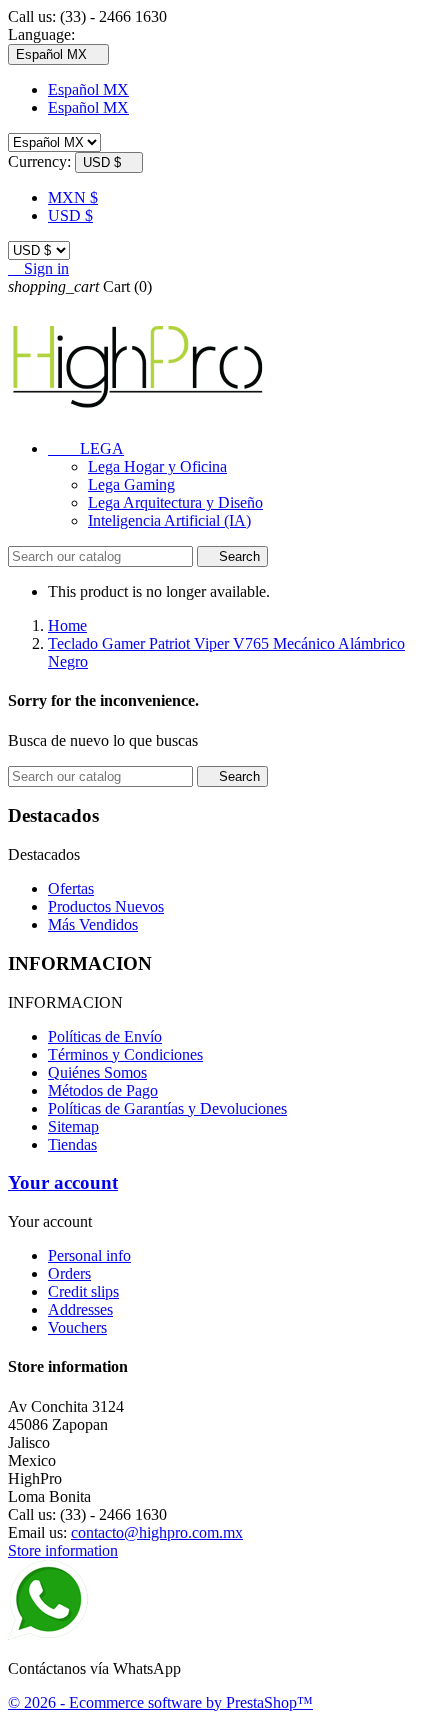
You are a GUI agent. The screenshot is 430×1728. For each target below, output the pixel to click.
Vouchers (77, 1327)
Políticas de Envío (105, 1036)
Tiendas (72, 1144)
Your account (63, 1182)
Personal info (89, 1255)
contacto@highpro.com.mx (157, 1532)
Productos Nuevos (106, 906)
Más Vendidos (93, 924)
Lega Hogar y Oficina (157, 466)
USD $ (70, 215)
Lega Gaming (131, 484)
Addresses (80, 1309)
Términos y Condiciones (125, 1054)
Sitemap (73, 1126)
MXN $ (73, 197)
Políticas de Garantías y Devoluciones (167, 1108)
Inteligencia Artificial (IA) (169, 520)
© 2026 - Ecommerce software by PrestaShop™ (160, 1702)
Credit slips (83, 1291)
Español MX (88, 89)
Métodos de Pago (103, 1090)
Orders (69, 1273)
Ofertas (71, 888)
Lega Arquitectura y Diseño (175, 502)
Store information (63, 1550)
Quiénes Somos (97, 1072)
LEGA (86, 448)
